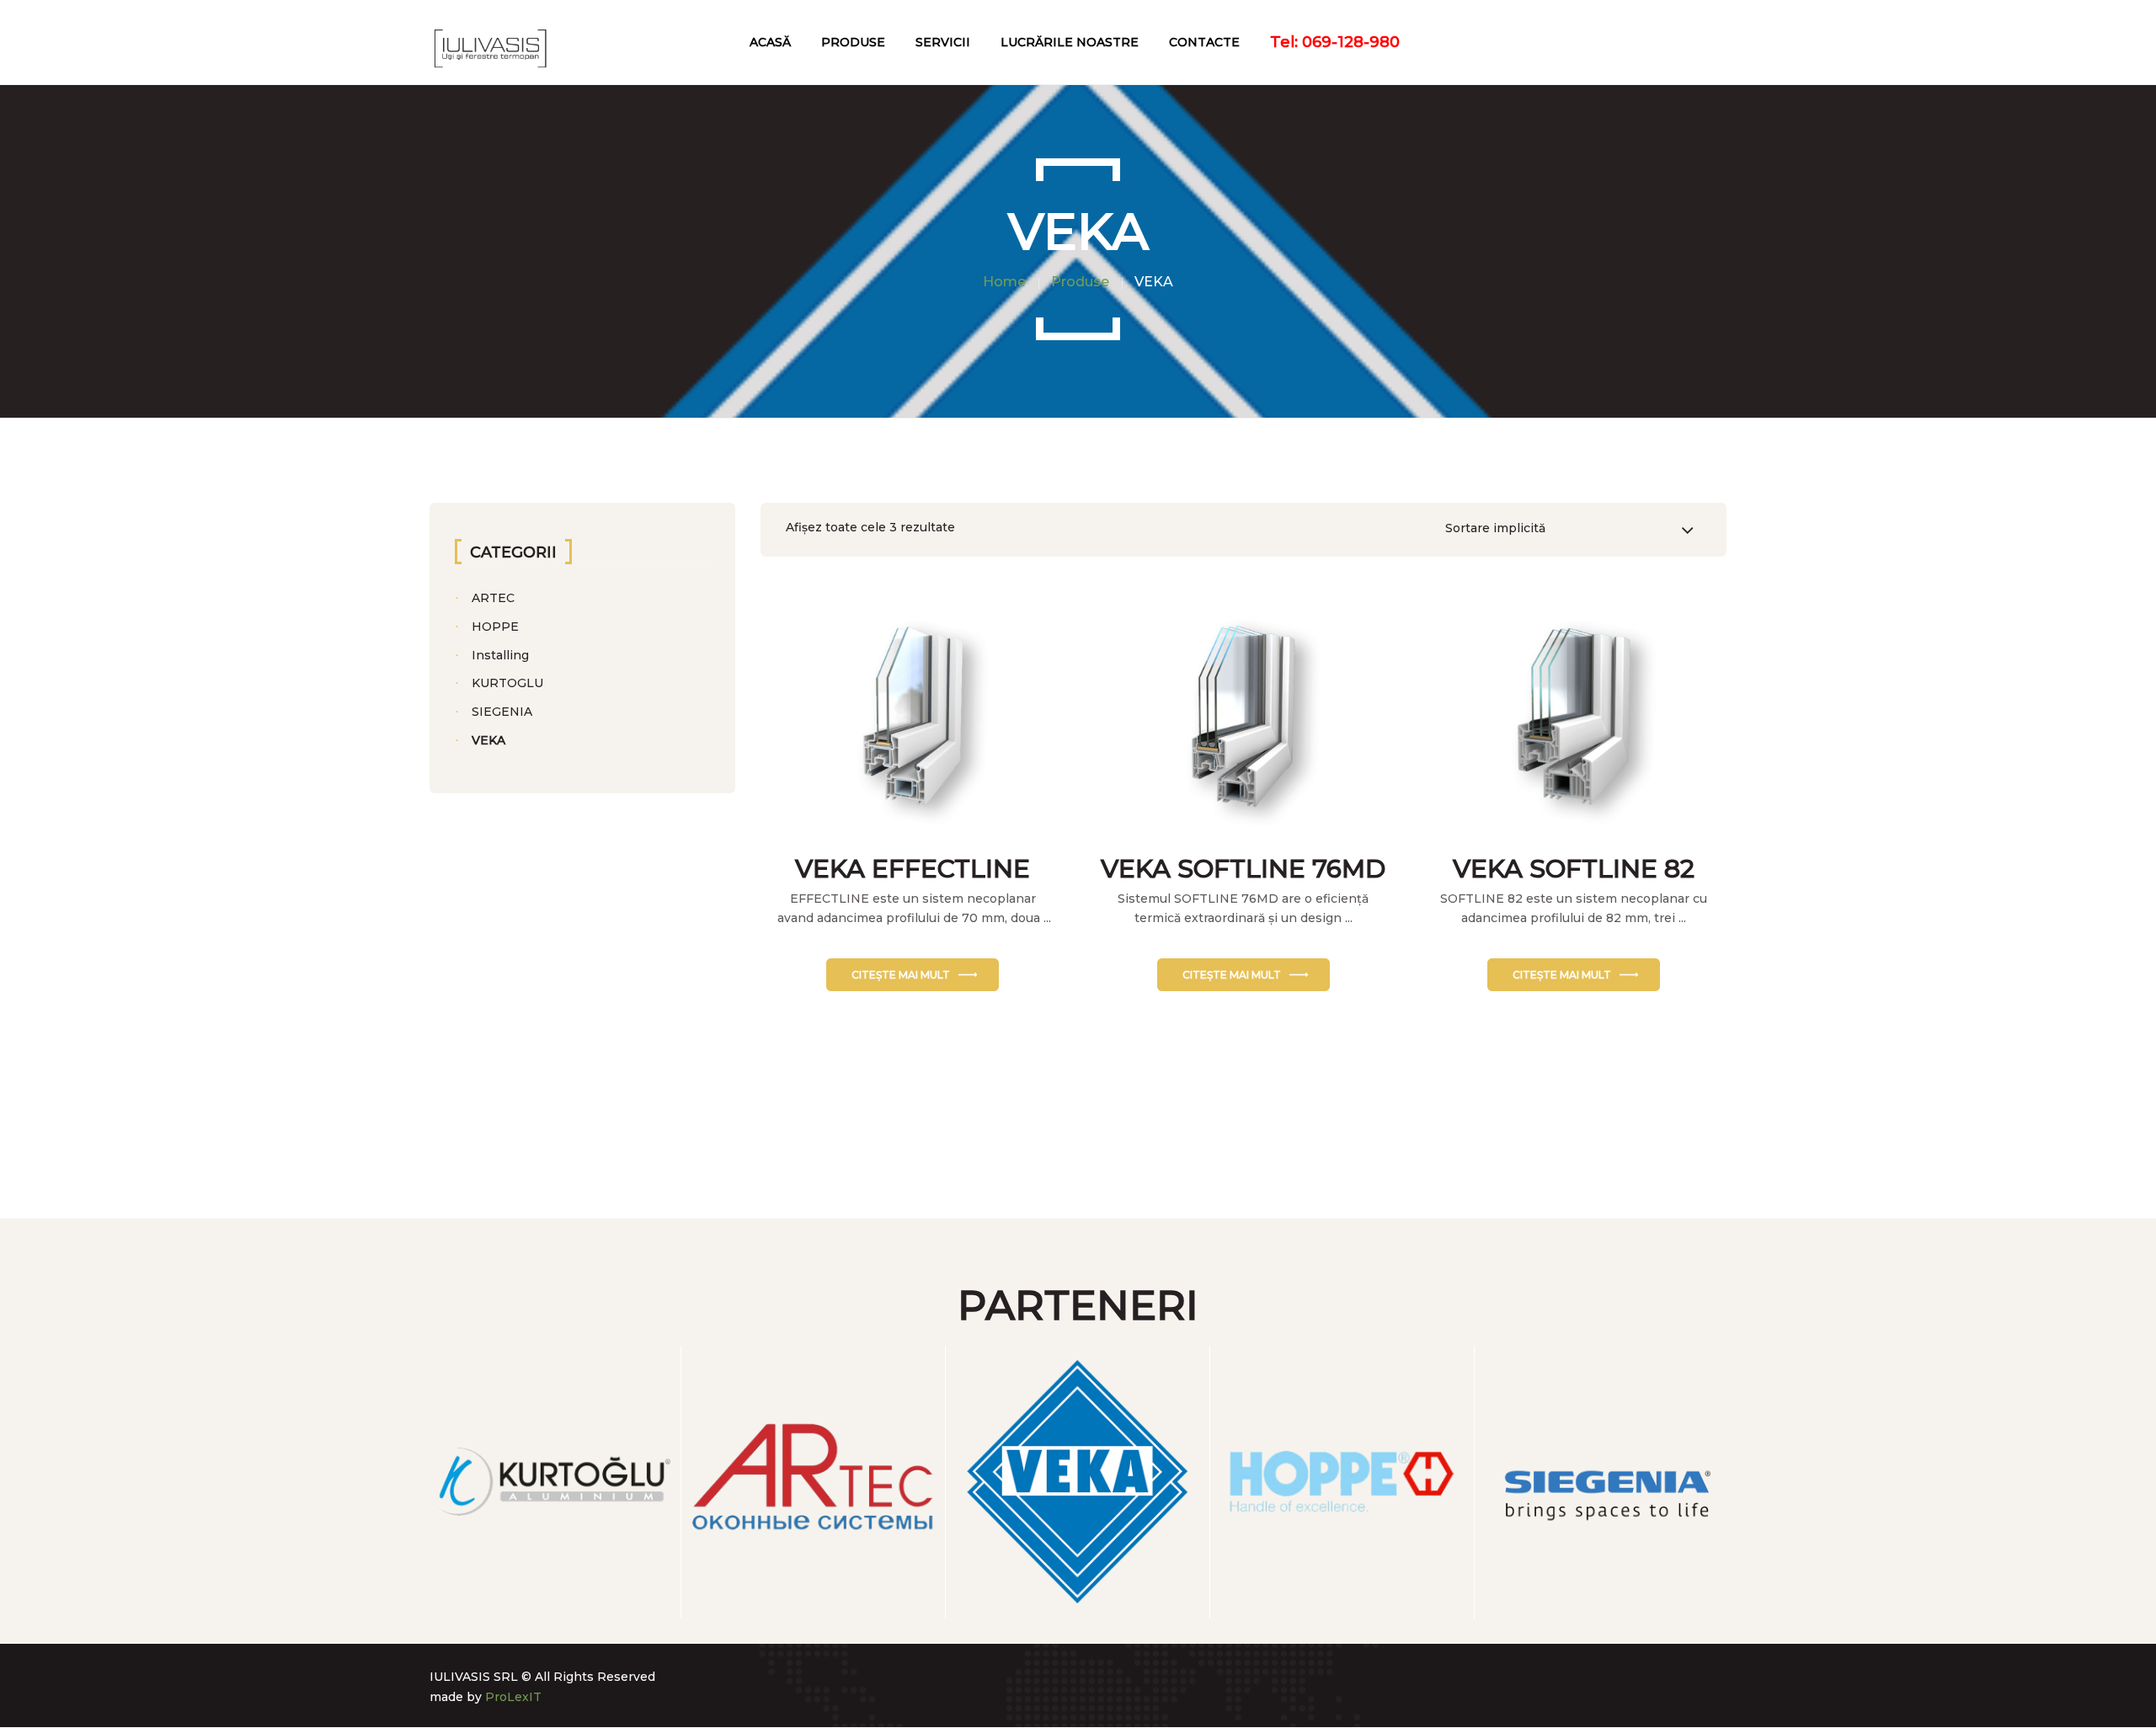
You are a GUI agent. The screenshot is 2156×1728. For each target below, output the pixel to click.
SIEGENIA (502, 712)
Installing (500, 655)
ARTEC (493, 598)
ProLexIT (513, 1697)
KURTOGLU (507, 683)
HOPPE (495, 627)
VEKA (488, 740)
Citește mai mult (901, 975)
